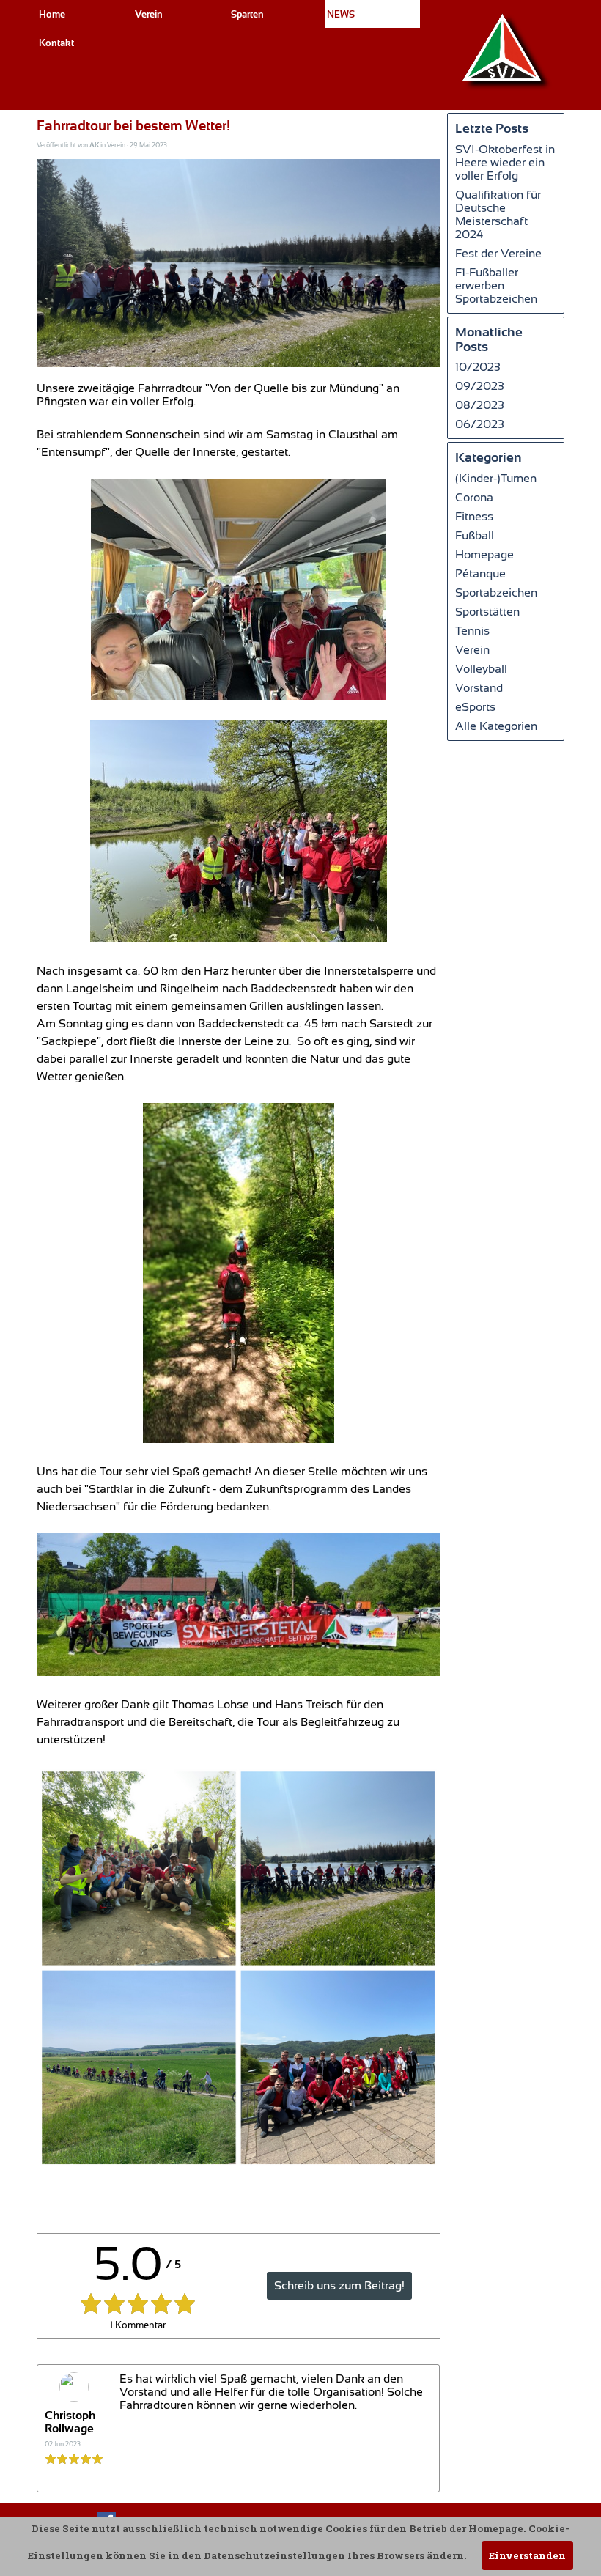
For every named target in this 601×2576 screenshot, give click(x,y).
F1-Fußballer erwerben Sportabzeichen (496, 286)
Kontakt (56, 43)
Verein (472, 650)
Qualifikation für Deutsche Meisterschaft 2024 (498, 215)
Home (52, 14)
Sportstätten (487, 612)
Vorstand (479, 688)
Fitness (474, 517)
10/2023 (478, 367)
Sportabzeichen (496, 593)
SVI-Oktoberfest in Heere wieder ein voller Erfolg (505, 163)
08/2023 (480, 405)
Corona (474, 498)
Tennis (472, 631)
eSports (475, 707)
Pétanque (480, 574)
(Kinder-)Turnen (496, 479)
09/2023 (480, 386)
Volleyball (481, 669)
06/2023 (480, 424)
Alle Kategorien (496, 726)
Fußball (475, 536)
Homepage (484, 555)
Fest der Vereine (498, 254)
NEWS (341, 14)
